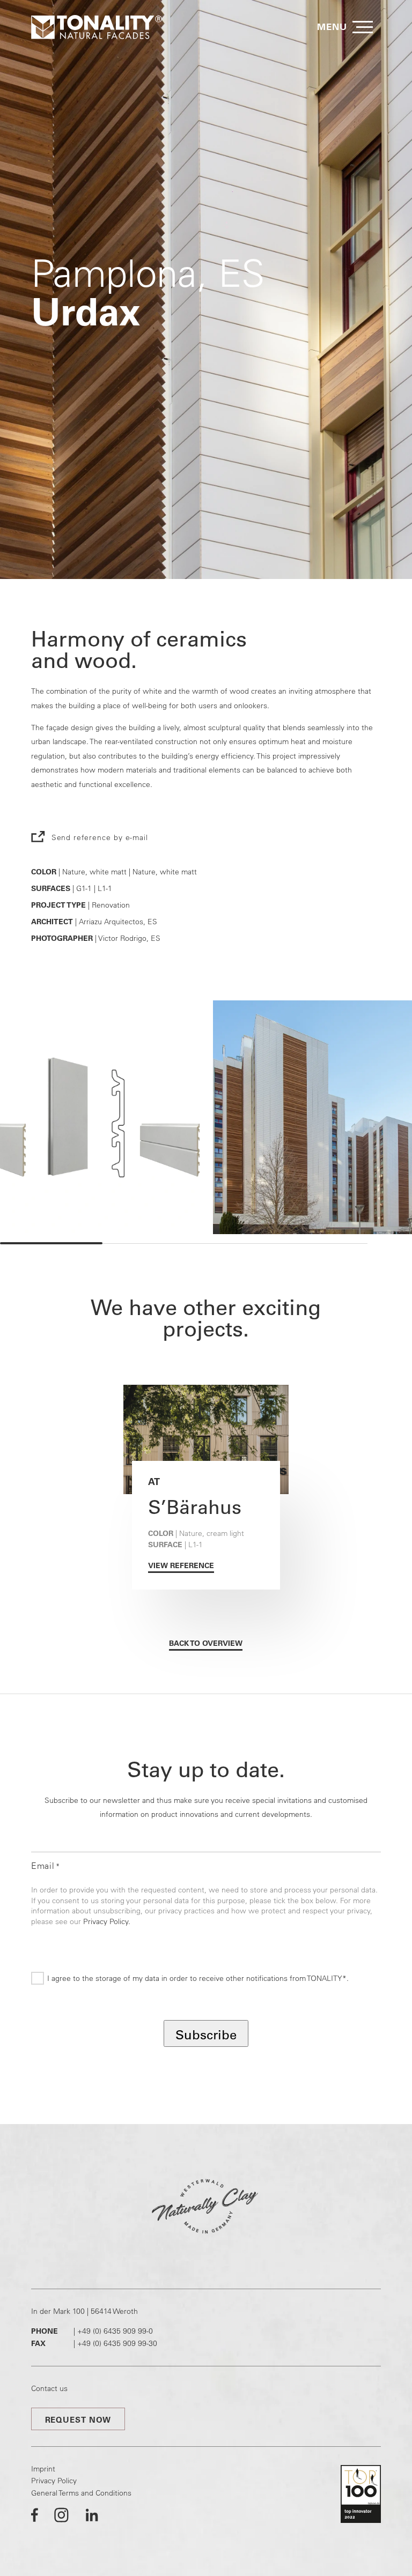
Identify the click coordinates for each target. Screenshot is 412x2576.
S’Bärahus (195, 1507)
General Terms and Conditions (81, 2493)
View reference (181, 1565)
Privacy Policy (54, 2481)
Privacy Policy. (107, 1921)
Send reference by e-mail (100, 837)
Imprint (43, 2469)
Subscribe (206, 2035)
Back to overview (206, 1643)
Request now (78, 2420)
